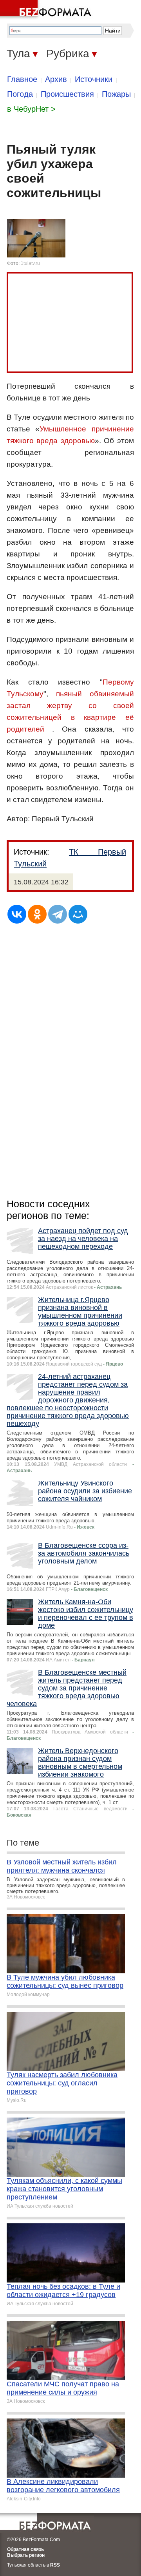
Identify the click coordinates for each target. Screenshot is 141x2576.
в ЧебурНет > (31, 109)
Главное (22, 79)
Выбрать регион (26, 2555)
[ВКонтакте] (17, 914)
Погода (20, 94)
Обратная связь (25, 2549)
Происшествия (67, 94)
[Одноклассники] (37, 914)
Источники (94, 79)
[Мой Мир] (78, 914)
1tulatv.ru (30, 263)
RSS (55, 2565)
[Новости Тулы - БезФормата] (47, 10)
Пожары (116, 94)
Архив (56, 79)
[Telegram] (58, 914)
